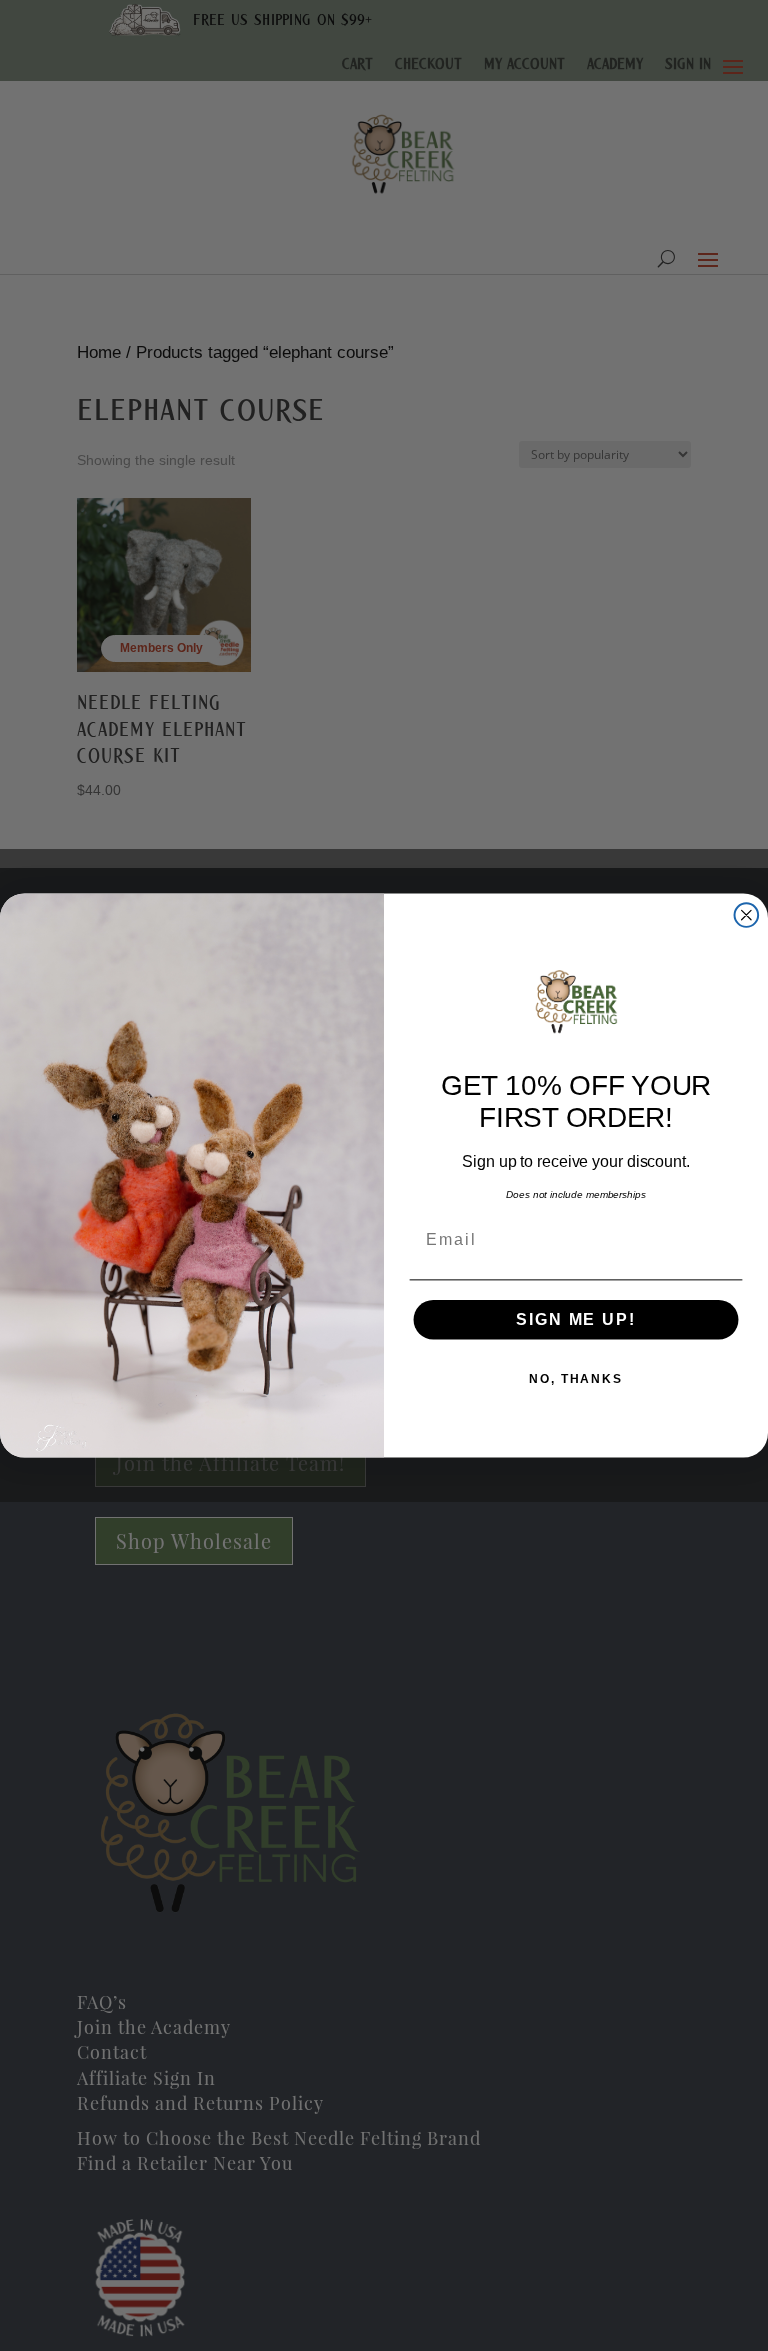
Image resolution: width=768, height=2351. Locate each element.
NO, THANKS (576, 1379)
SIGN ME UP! (575, 1319)
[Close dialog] (747, 915)
